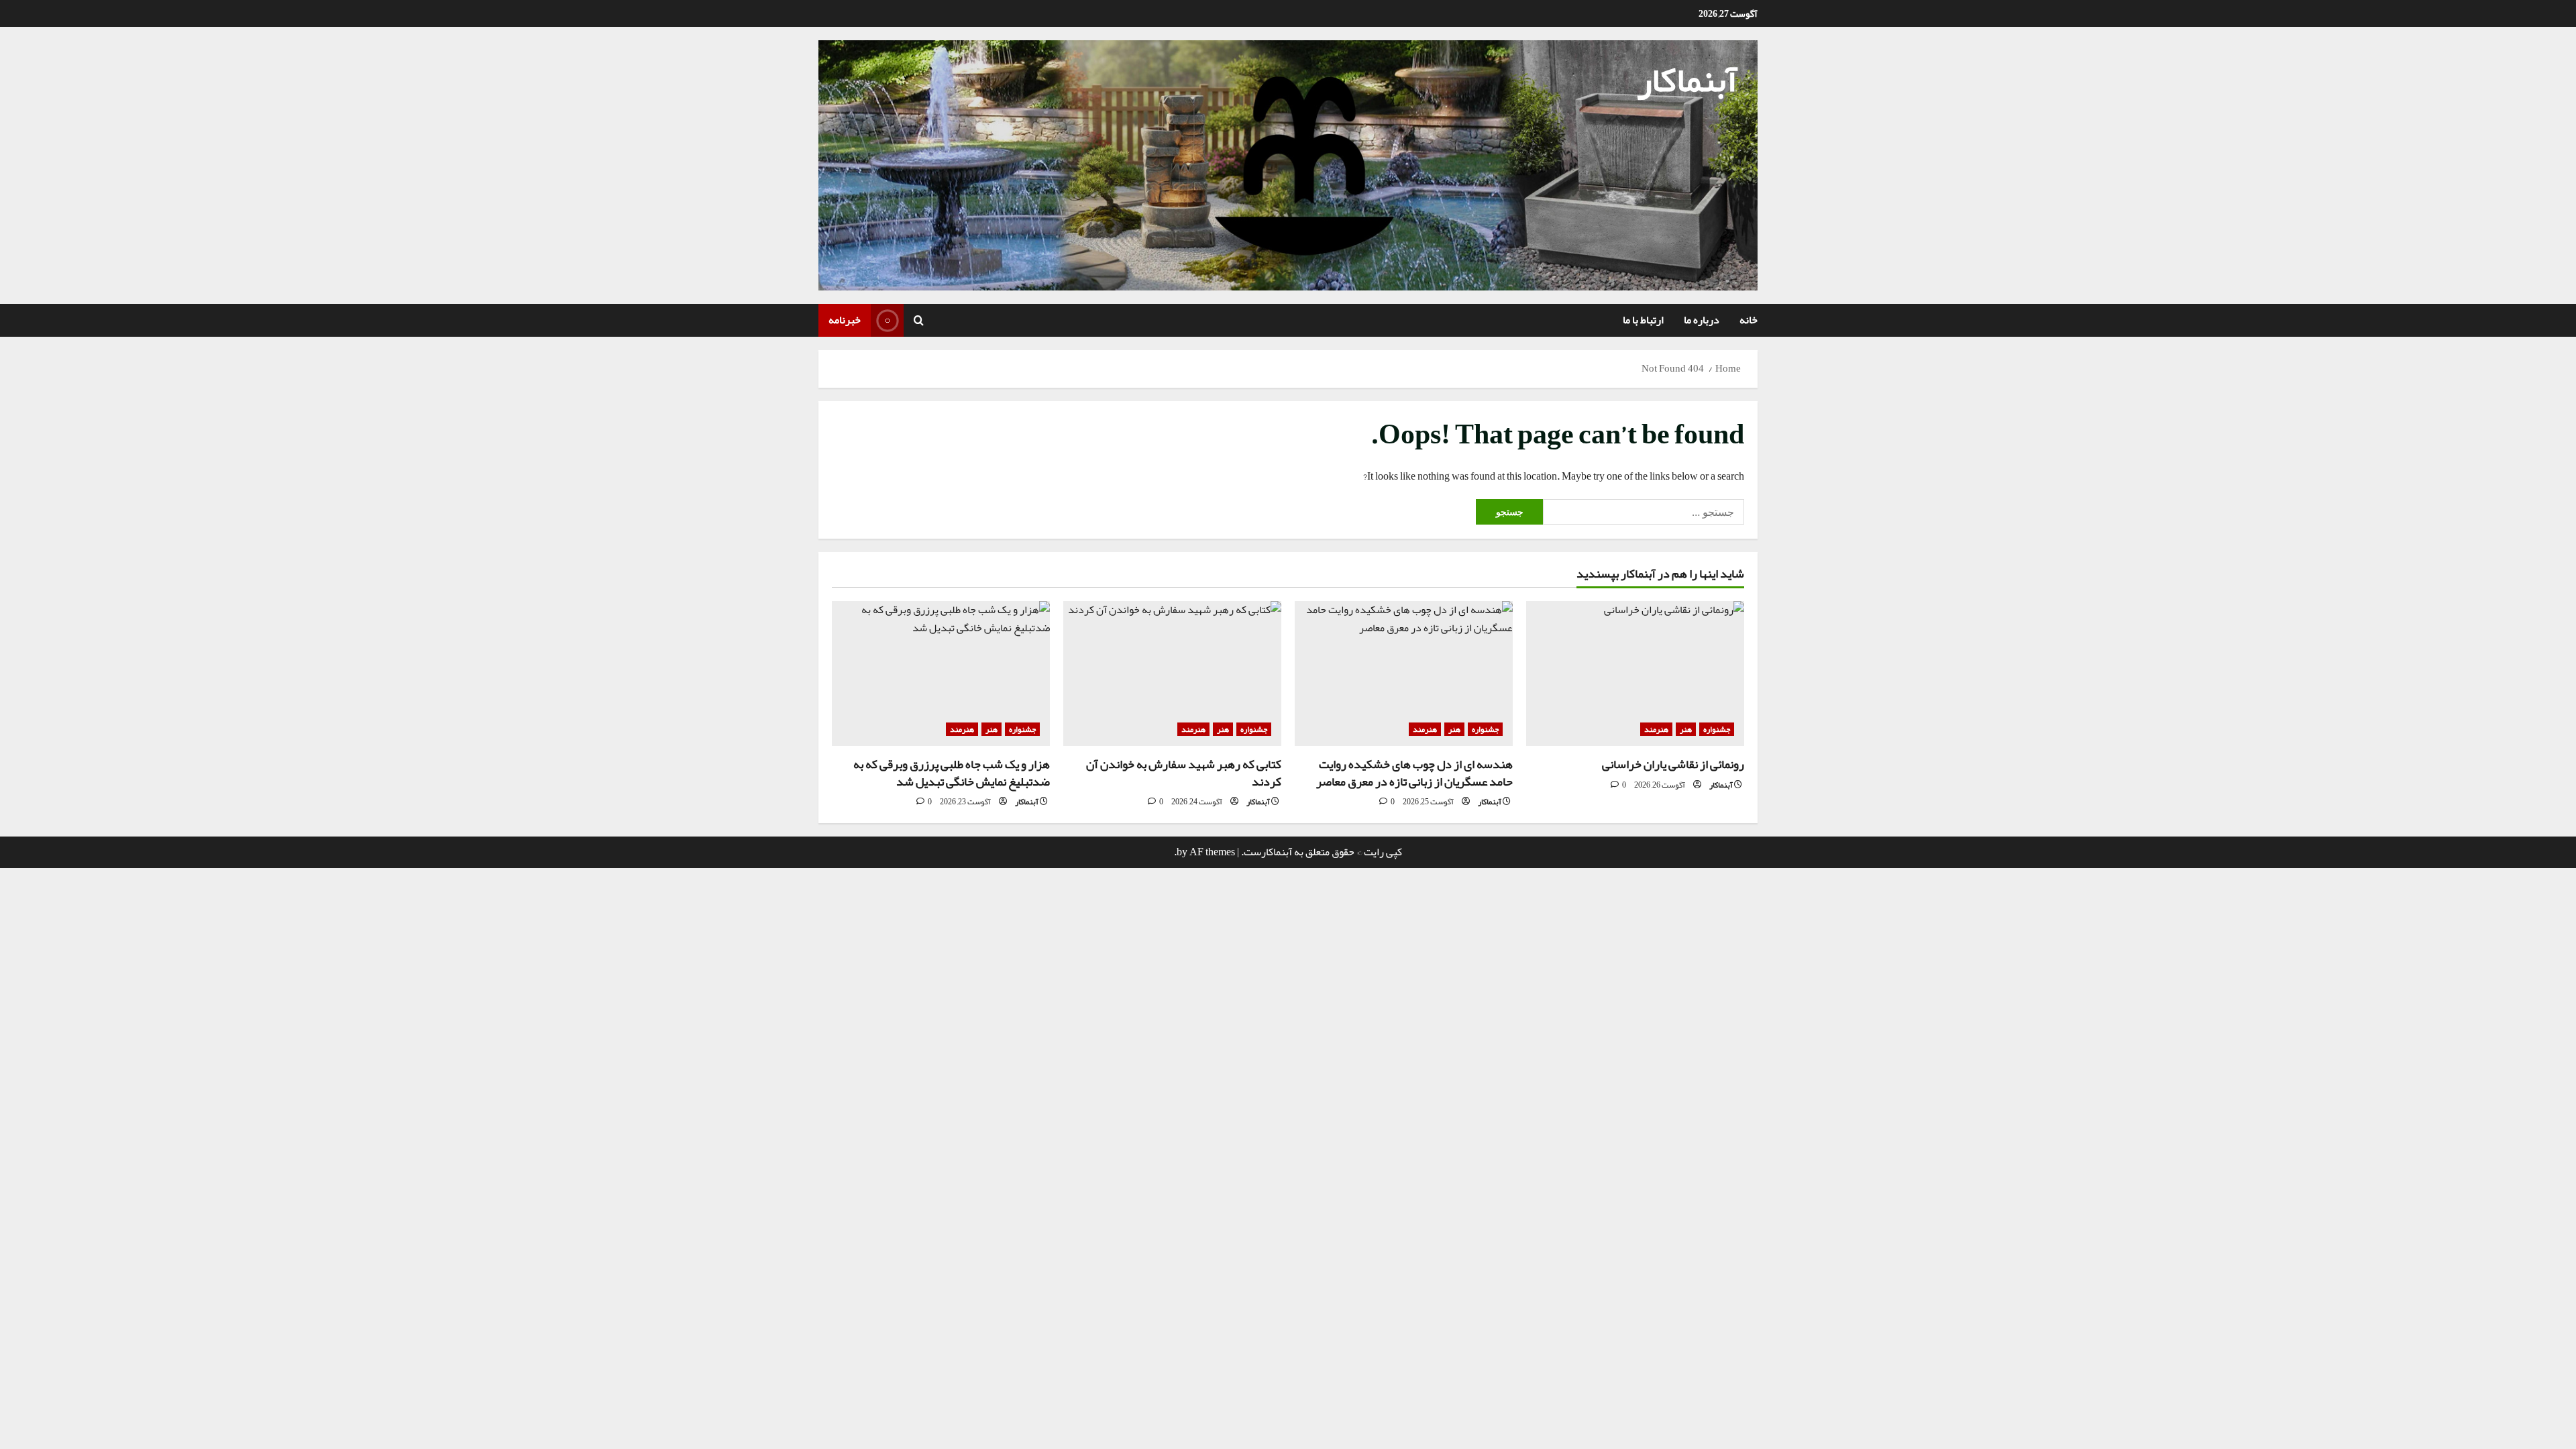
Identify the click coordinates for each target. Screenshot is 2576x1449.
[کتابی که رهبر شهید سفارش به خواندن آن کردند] (1172, 674)
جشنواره (1717, 729)
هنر (1686, 729)
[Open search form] (919, 321)
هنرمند (1656, 729)
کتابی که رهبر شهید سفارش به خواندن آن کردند (1184, 772)
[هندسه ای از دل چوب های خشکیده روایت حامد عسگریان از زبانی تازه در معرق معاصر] (1404, 674)
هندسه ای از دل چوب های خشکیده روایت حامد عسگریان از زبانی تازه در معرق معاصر (1414, 772)
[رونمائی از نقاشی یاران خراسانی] (1635, 674)
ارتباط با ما (1643, 320)
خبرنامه (845, 320)
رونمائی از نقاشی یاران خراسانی (1673, 764)
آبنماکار (1687, 80)
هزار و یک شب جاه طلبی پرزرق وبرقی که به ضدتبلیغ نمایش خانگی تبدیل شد (952, 772)
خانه (1749, 320)
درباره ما (1702, 320)
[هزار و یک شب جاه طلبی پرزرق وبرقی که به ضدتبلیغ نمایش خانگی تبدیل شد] (941, 674)
